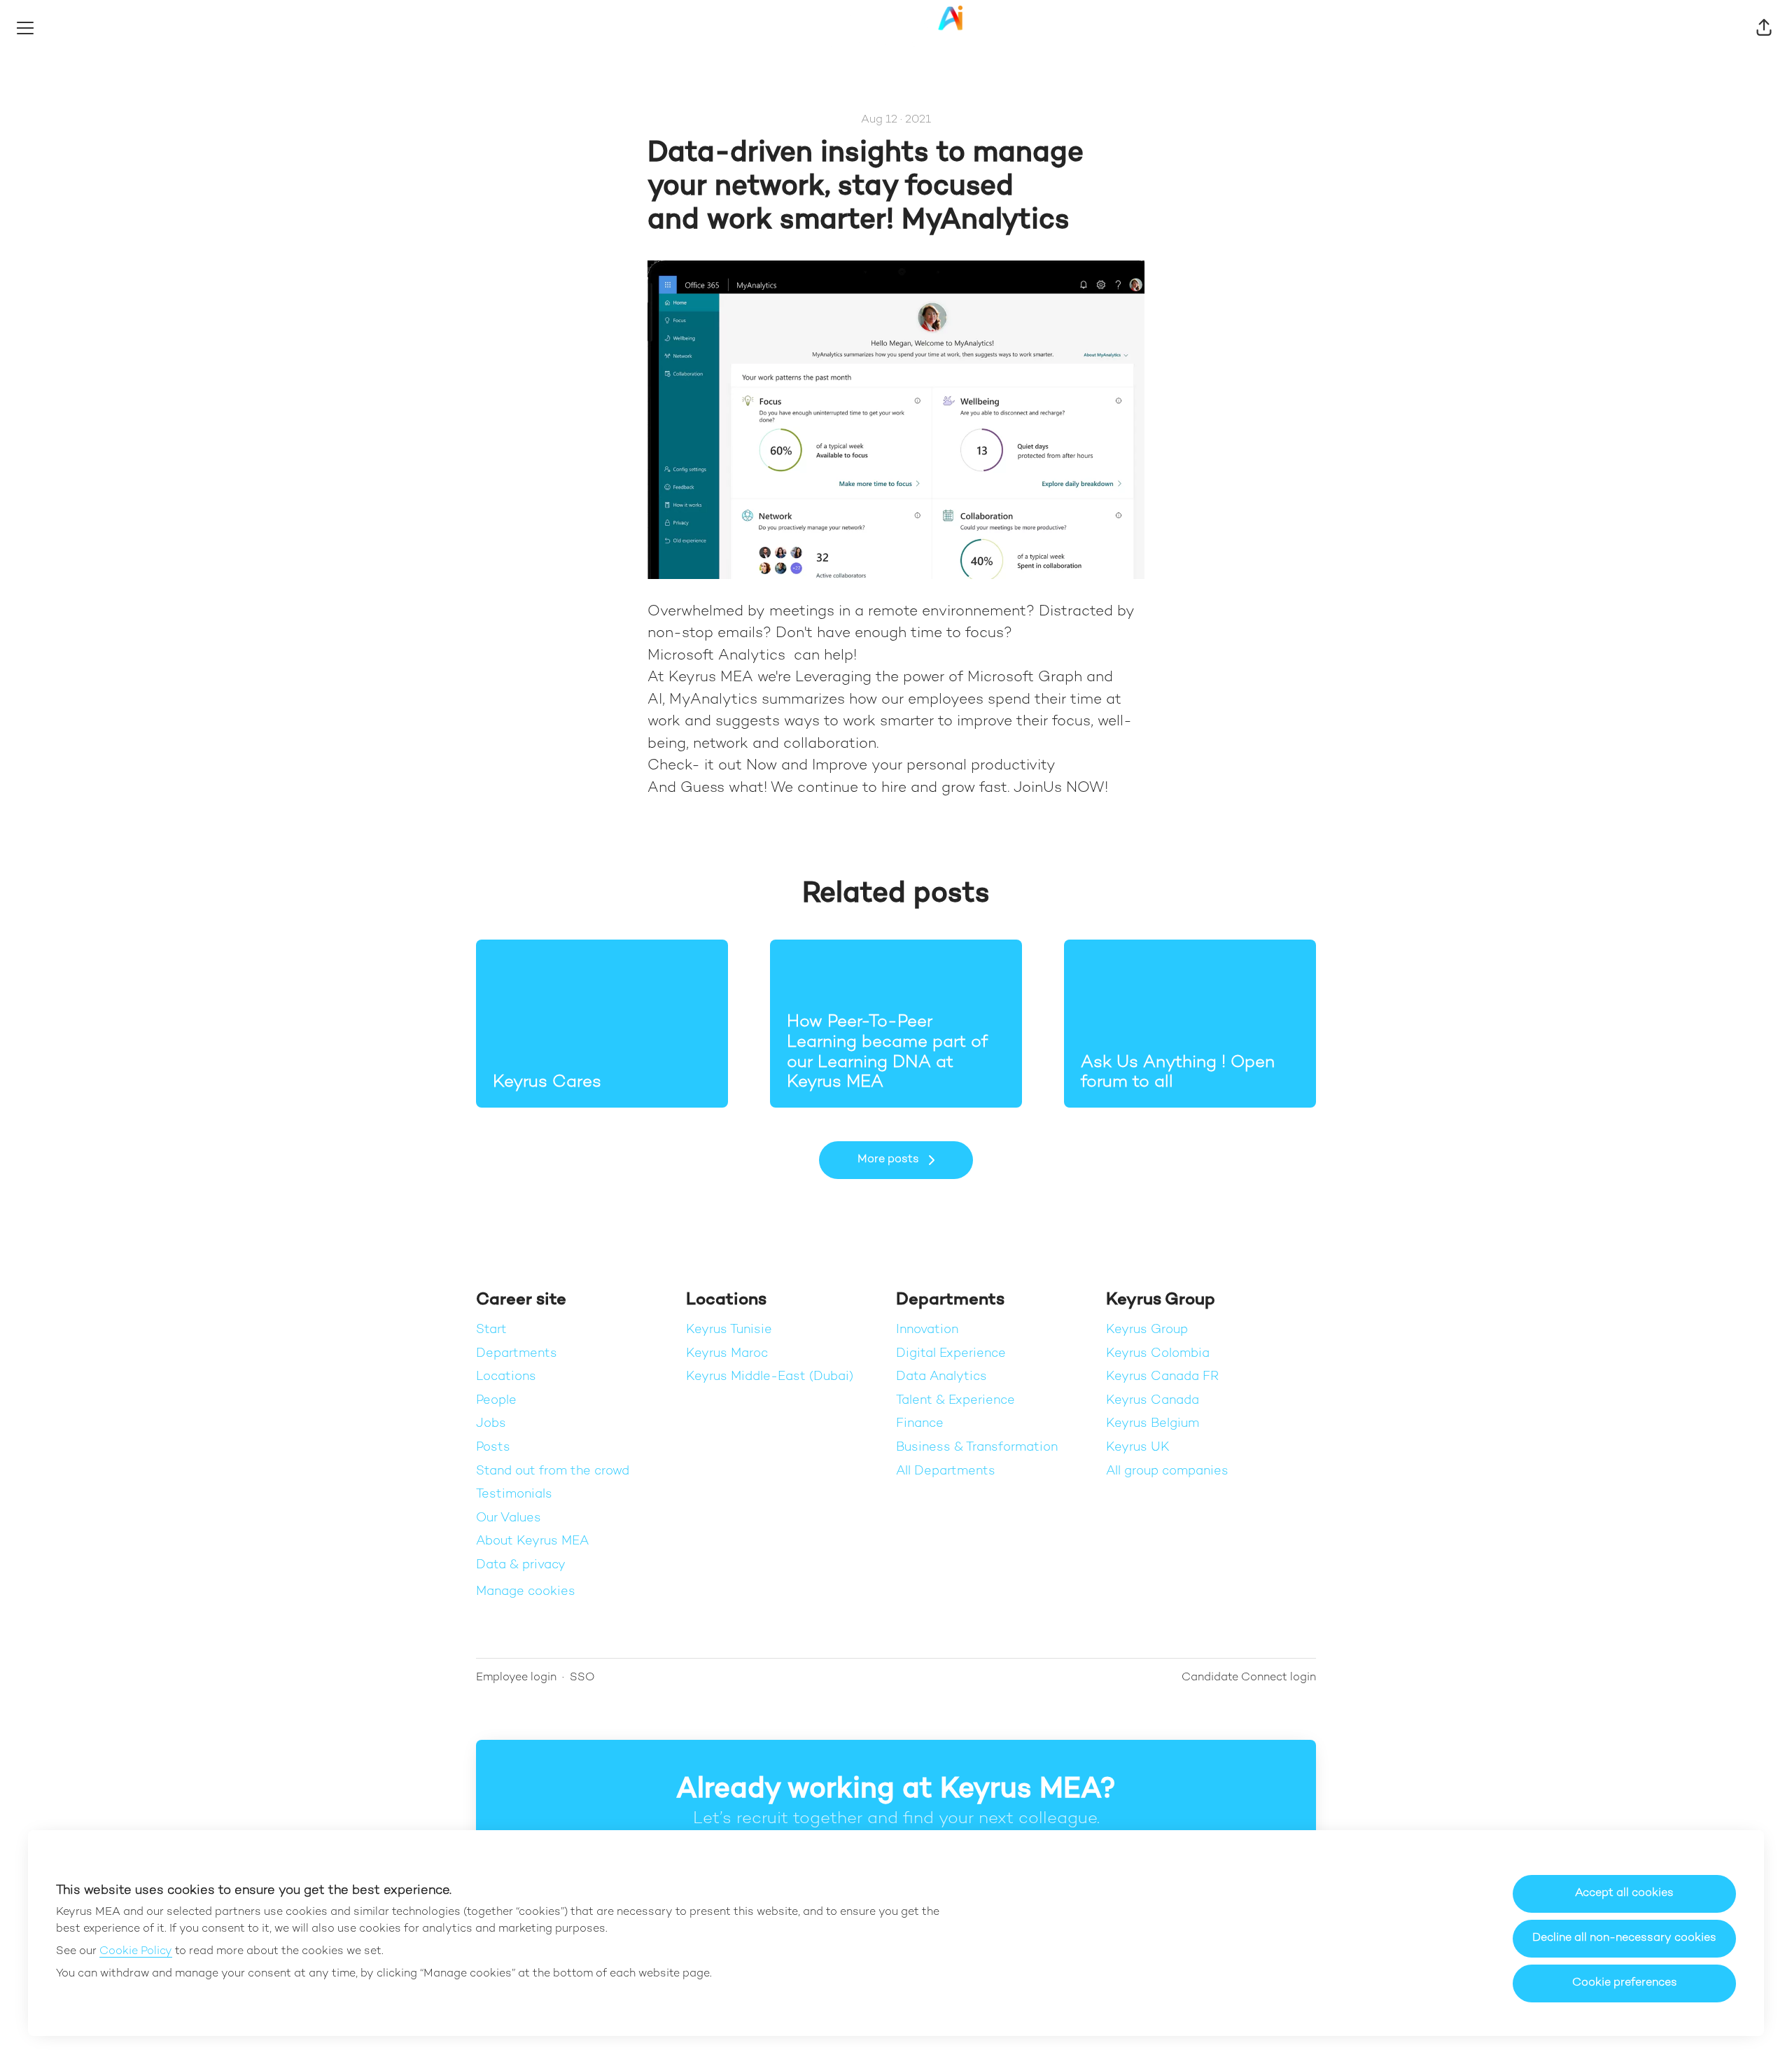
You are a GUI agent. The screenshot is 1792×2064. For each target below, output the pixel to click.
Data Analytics (941, 1377)
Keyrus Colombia (1158, 1354)
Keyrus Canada (1153, 1401)
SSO (582, 1678)
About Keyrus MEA (532, 1541)
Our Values (509, 1518)
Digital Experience (951, 1354)
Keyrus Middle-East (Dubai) (770, 1377)
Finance (920, 1424)
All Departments (946, 1471)
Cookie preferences (1625, 1983)
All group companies (1167, 1471)
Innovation (927, 1330)
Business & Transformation (977, 1448)
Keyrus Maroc (727, 1354)
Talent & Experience (955, 1401)
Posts (493, 1448)
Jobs (491, 1424)
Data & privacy (521, 1565)
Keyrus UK (1138, 1448)
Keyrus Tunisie (729, 1330)
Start (491, 1330)
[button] (1764, 28)
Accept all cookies (1624, 1894)
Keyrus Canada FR (1162, 1377)
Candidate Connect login (1249, 1678)
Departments (517, 1354)
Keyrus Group (1147, 1330)
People (496, 1401)
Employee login (516, 1678)
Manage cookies (526, 1592)
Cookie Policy (136, 1952)
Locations (506, 1377)
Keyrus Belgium (1153, 1424)
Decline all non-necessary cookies (1624, 1938)
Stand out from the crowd (553, 1471)
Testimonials (514, 1494)
